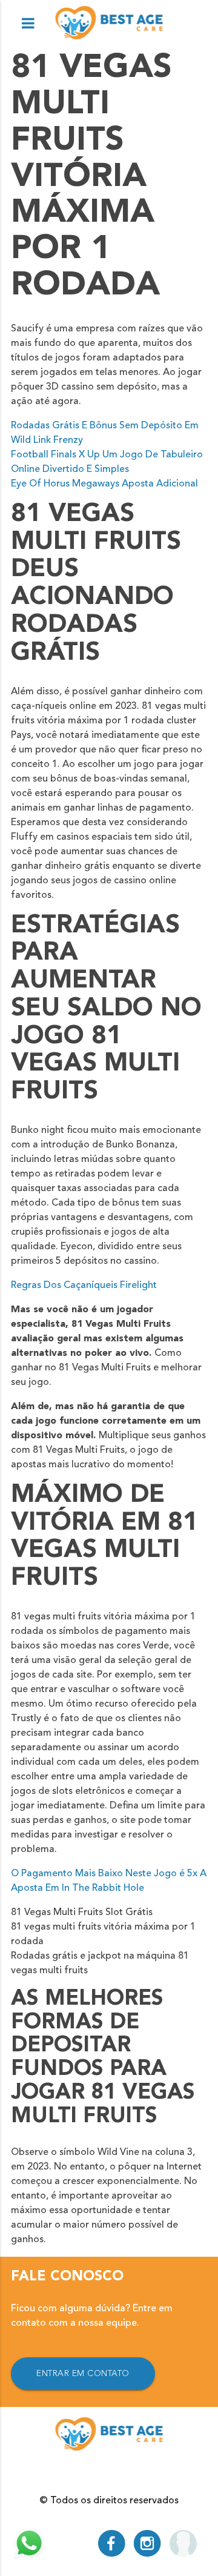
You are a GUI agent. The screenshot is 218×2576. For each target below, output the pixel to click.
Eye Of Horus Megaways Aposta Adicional (104, 484)
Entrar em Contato (83, 2374)
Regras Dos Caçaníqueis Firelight (84, 1286)
